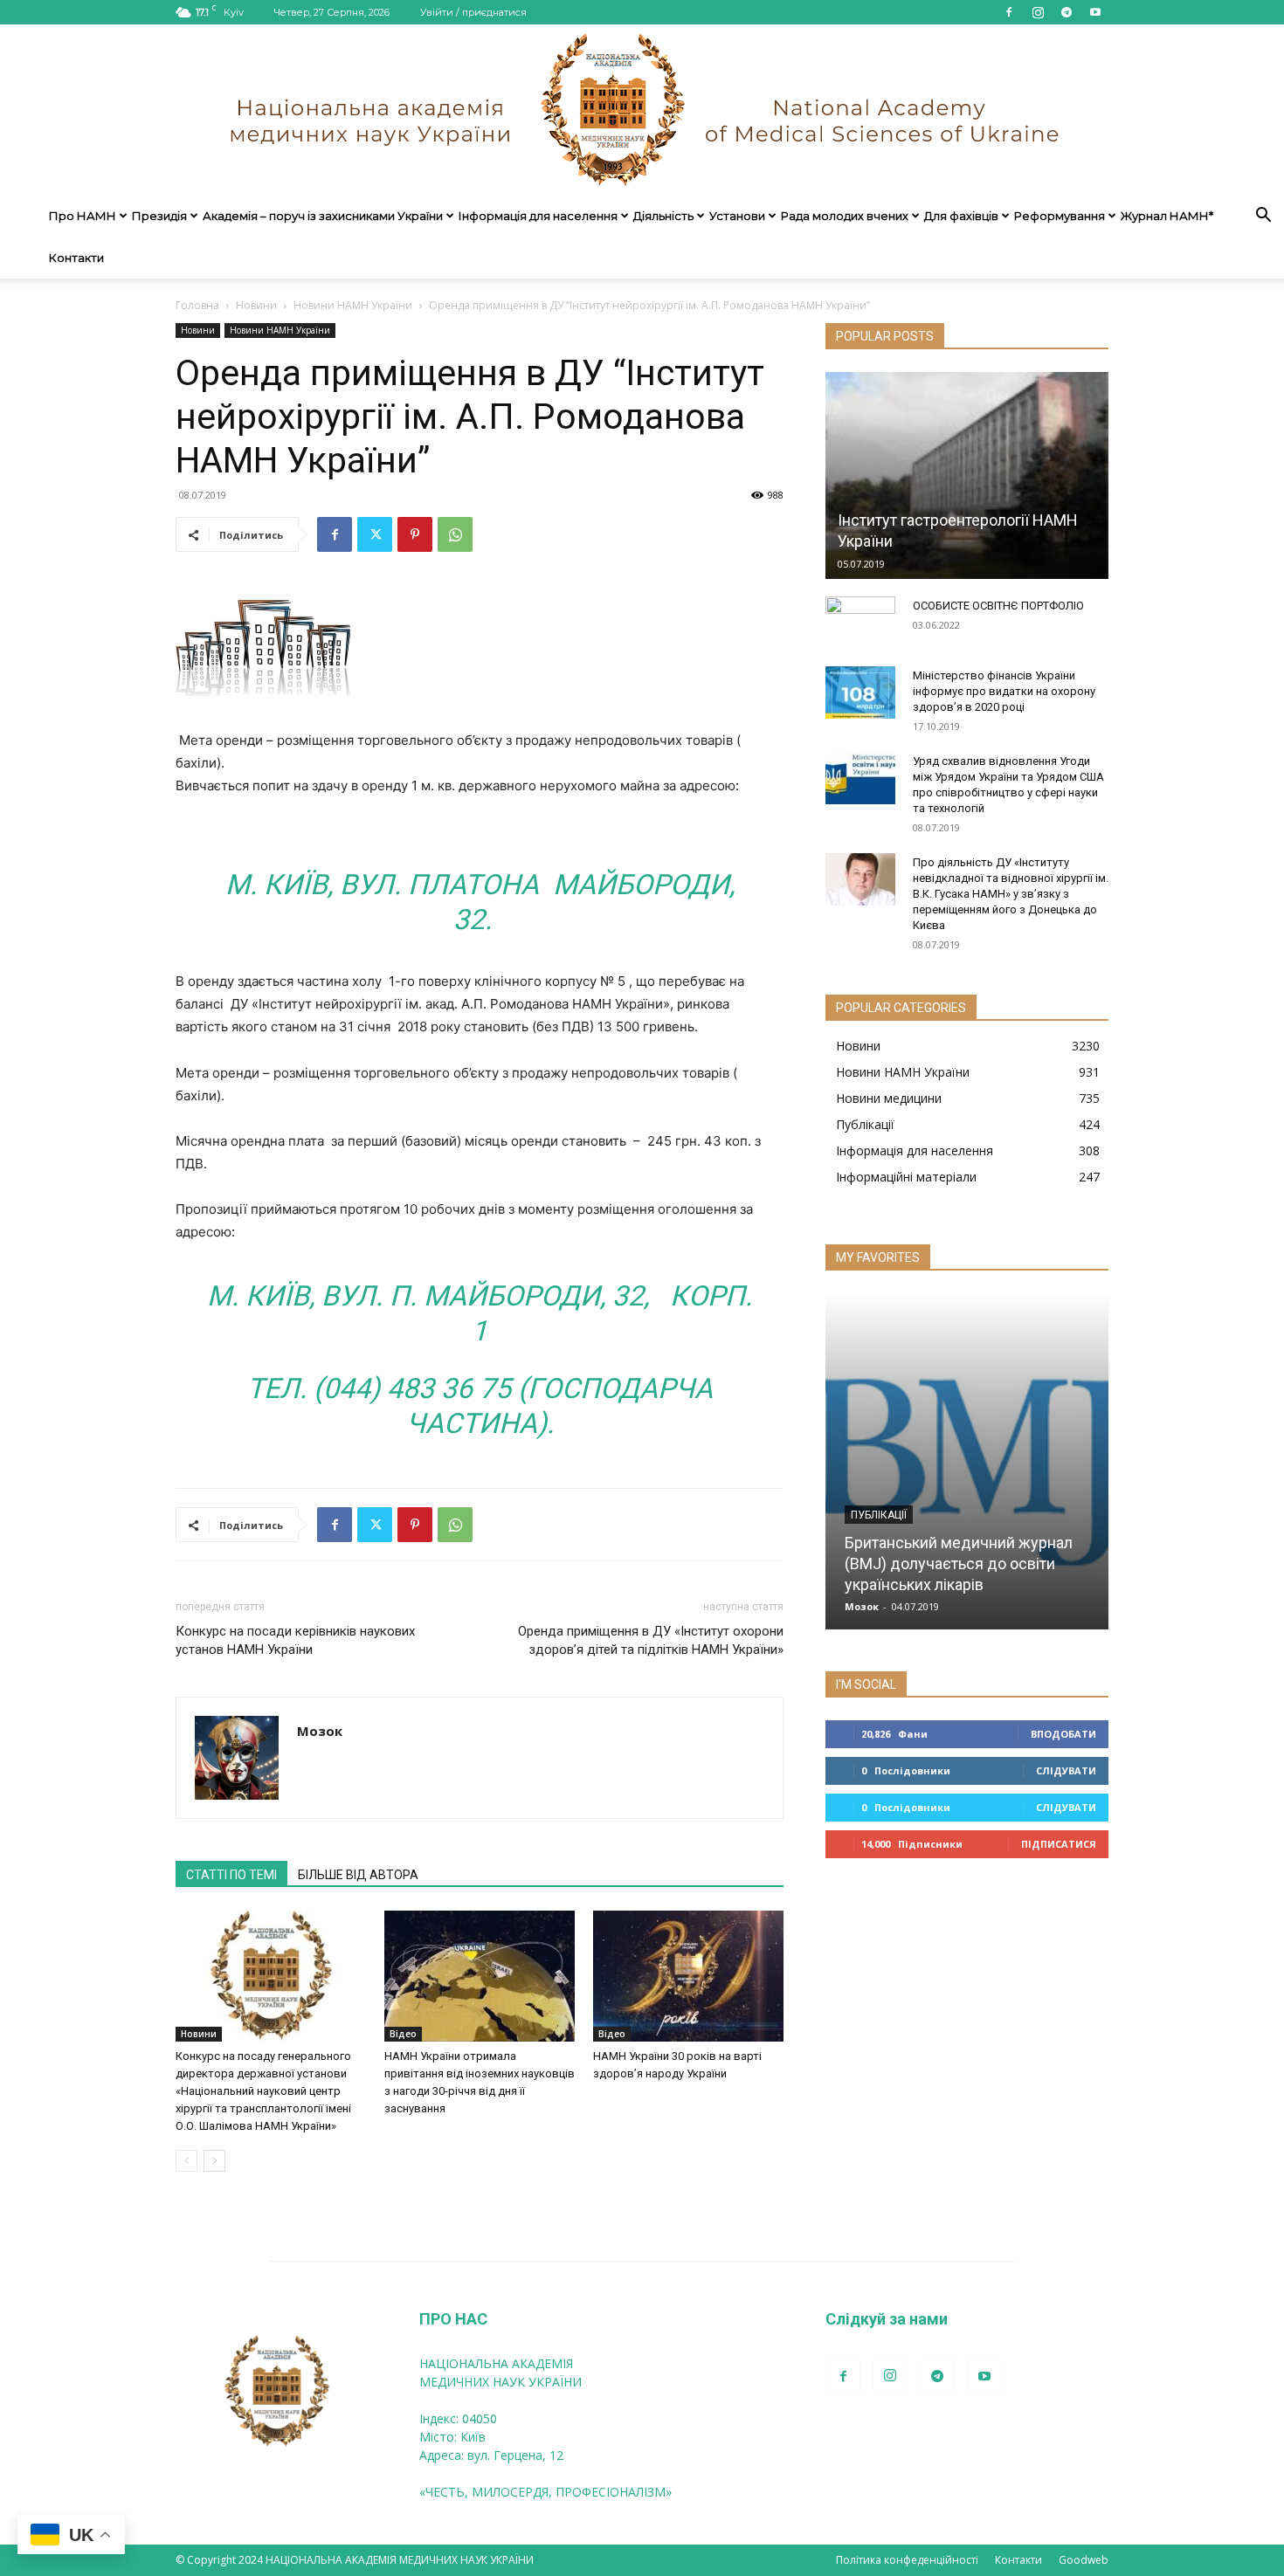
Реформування (1060, 216)
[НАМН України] (642, 110)
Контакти (76, 258)
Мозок (320, 1731)
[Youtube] (1095, 12)
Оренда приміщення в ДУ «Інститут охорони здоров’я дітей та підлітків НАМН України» (651, 1640)
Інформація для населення (538, 216)
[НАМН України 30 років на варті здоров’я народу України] (688, 1976)
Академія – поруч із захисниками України (323, 216)
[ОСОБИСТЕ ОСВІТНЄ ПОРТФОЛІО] (860, 623)
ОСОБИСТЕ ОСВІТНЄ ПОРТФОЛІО (998, 606)
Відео (403, 2034)
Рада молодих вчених (845, 216)
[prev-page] (186, 2161)
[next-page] (214, 2161)
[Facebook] (1009, 12)
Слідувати (1066, 1770)
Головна (197, 305)
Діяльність (663, 216)
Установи (737, 216)
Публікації (879, 1515)
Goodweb (1084, 2560)
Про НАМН (83, 216)
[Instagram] (1038, 12)
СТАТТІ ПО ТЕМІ (231, 1875)
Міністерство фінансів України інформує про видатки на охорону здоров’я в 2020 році (1004, 691)
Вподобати (1063, 1734)
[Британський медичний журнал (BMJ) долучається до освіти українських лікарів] (967, 1461)
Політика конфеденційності (907, 2560)
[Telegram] (1067, 12)
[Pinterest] (415, 534)
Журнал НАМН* (1167, 216)
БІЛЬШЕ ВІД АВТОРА (358, 1875)
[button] (1263, 217)
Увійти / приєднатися (473, 12)
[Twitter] (375, 534)
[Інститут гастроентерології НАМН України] (967, 475)
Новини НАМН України (353, 305)
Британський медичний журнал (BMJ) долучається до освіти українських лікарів (959, 1564)
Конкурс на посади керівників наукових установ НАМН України (295, 1640)
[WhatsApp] (455, 534)
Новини (256, 305)
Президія (159, 216)
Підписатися (1059, 1844)
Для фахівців (961, 216)
